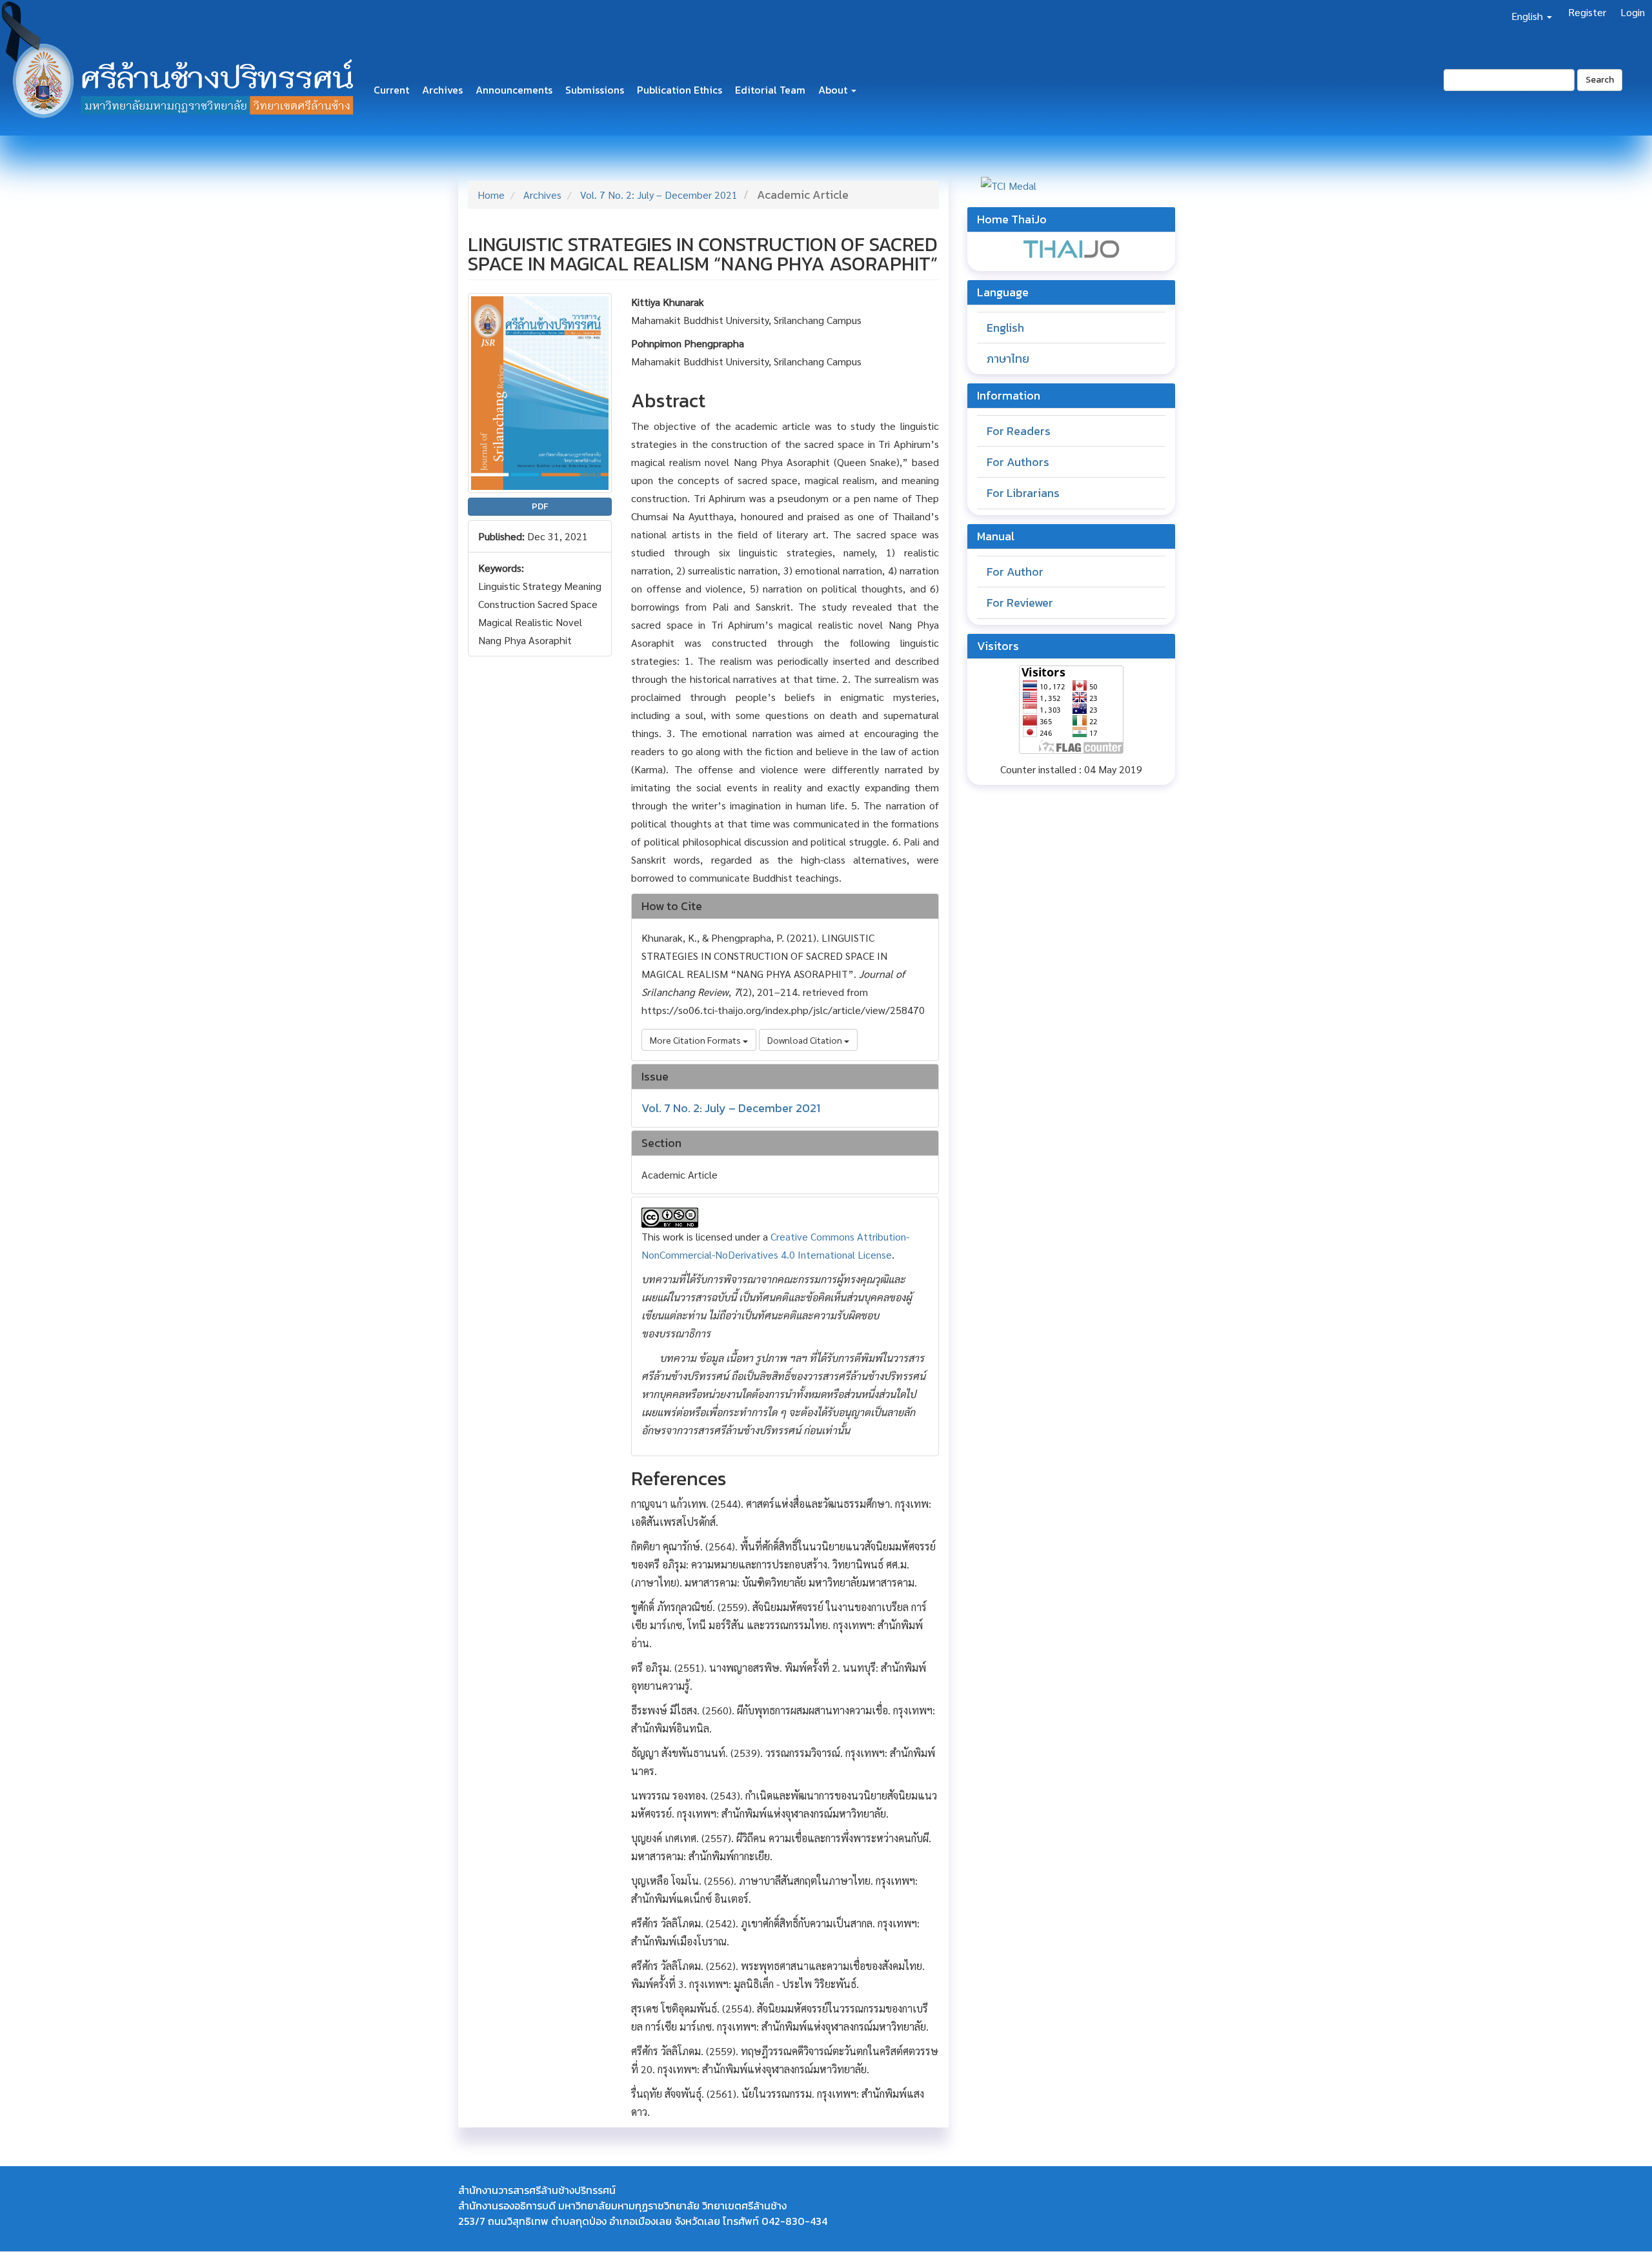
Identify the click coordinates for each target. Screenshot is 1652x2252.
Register (1587, 12)
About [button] (834, 90)
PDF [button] (540, 506)
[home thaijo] (1071, 248)
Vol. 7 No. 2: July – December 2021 (659, 195)
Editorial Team (770, 90)
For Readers (1019, 431)
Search (1600, 80)
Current (391, 90)
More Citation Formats (696, 1040)
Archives (442, 90)
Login (1633, 12)
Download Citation (806, 1040)
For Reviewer (1020, 603)
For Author (1015, 572)
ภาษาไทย (1008, 359)
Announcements (514, 90)
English (1005, 328)
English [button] (1528, 16)
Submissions (595, 90)
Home (491, 195)
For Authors (1018, 462)
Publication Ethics (680, 90)
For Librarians (1023, 493)
